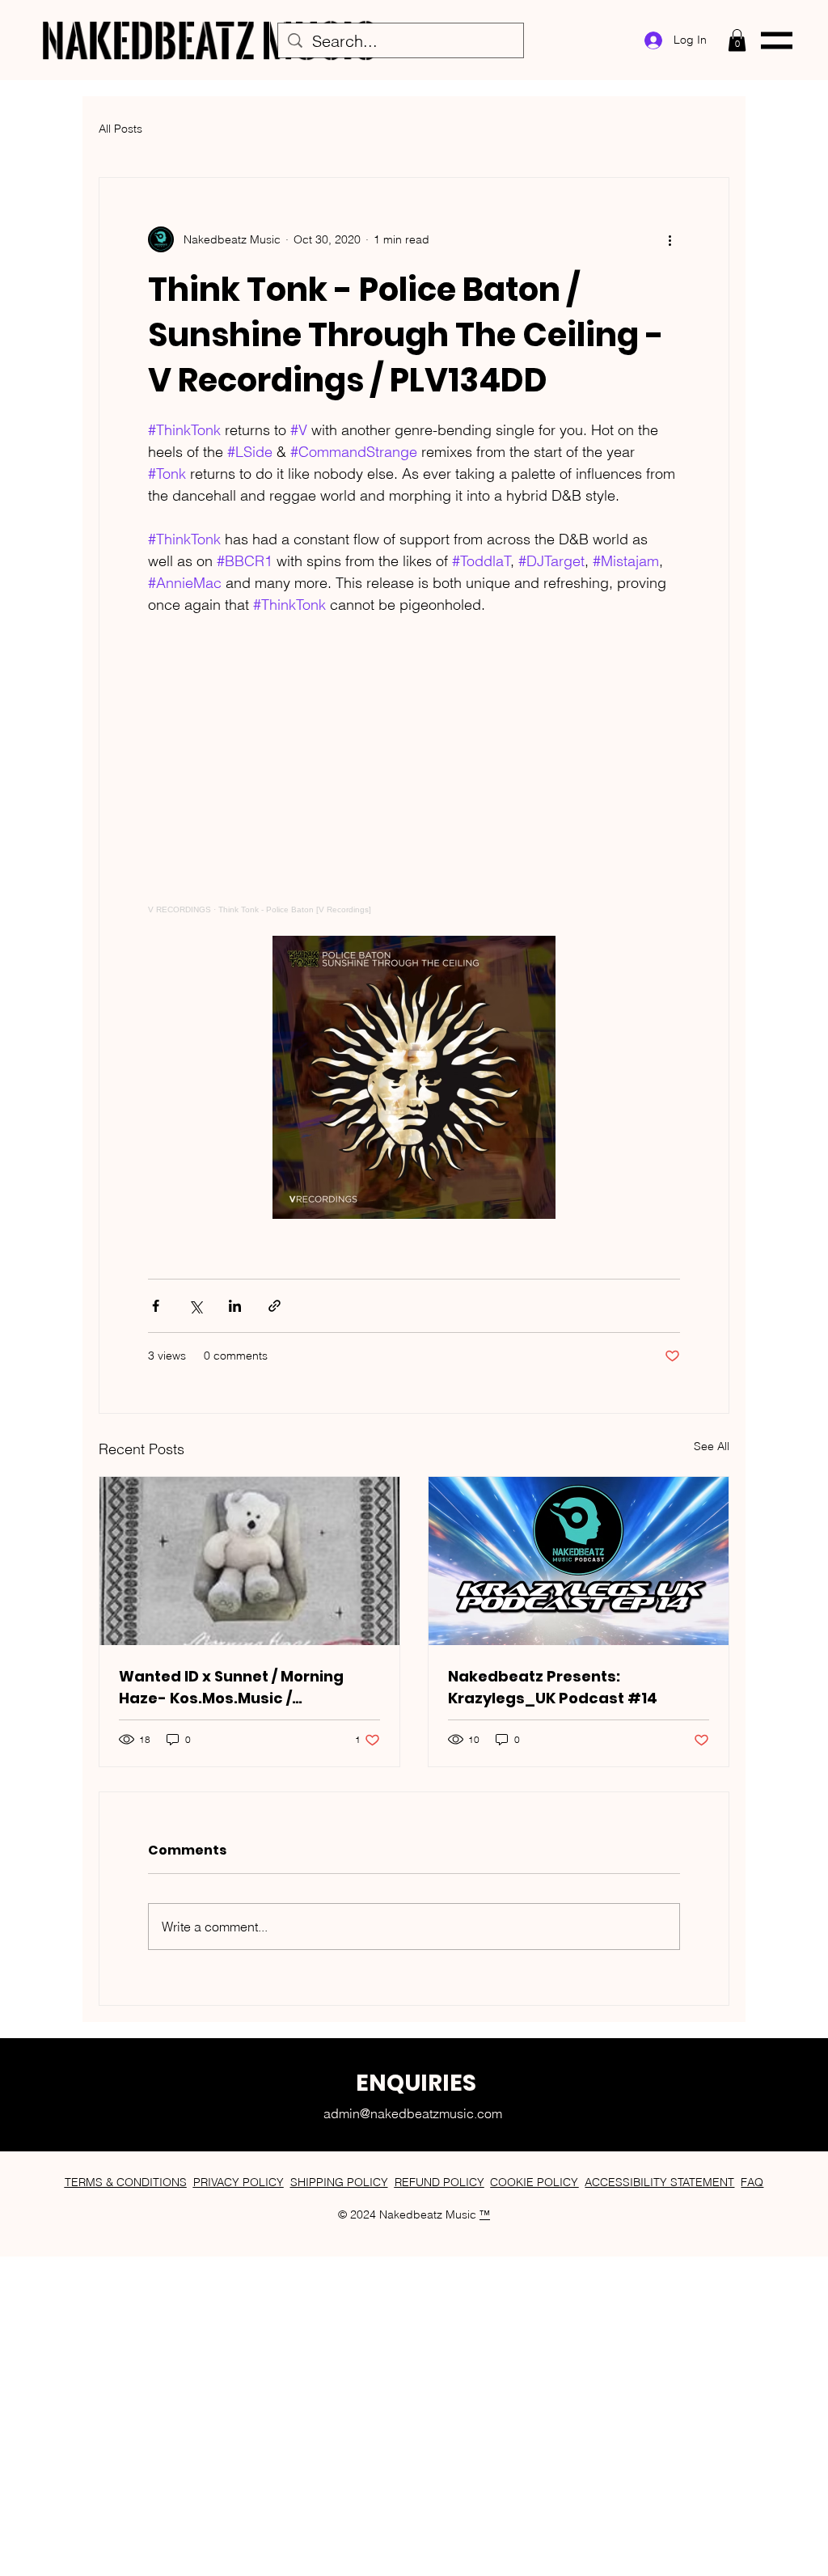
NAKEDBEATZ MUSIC (209, 40)
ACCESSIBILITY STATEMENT (659, 2182)
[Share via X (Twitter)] (195, 1306)
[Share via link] (275, 1306)
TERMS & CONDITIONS (126, 2182)
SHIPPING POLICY (339, 2182)
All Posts (120, 129)
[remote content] (414, 787)
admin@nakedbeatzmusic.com (413, 2113)
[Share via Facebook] (156, 1306)
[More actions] (670, 239)
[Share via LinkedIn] (235, 1306)
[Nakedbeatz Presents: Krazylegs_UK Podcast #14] (579, 1561)
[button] (737, 40)
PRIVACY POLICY (239, 2182)
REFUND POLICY (439, 2182)
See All (712, 1446)
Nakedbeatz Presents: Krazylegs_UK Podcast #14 (553, 1687)
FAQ (752, 2182)
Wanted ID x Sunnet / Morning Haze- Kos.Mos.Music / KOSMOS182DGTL (231, 1688)
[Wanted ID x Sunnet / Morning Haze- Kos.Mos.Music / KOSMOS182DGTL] (249, 1561)
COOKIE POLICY (534, 2182)
